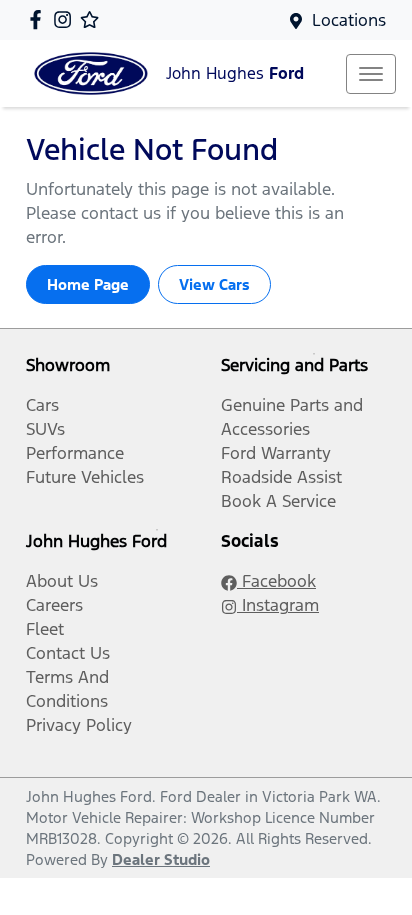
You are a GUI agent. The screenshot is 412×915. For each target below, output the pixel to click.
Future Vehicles (85, 477)
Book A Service (278, 501)
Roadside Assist (281, 477)
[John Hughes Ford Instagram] (66, 19)
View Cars (214, 284)
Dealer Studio (161, 859)
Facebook (276, 581)
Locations (349, 20)
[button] (371, 74)
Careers (54, 605)
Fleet (45, 629)
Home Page (88, 284)
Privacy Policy (79, 725)
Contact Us (68, 653)
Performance (75, 453)
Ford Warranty (276, 453)
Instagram (278, 605)
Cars (42, 405)
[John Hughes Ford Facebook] (39, 19)
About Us (62, 581)
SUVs (45, 429)
